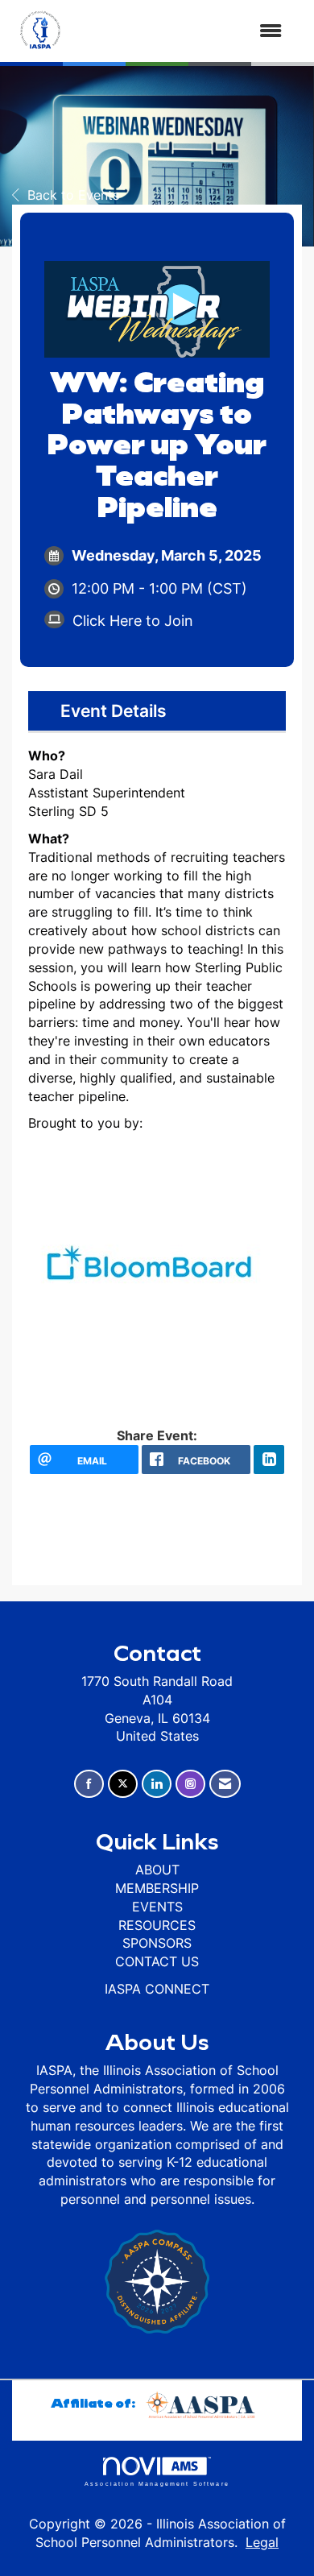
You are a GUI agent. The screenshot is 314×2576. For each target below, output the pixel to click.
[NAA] (203, 2402)
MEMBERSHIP (157, 1888)
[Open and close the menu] (183, 31)
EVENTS (157, 1907)
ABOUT (157, 1870)
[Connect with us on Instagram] (190, 1784)
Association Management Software (157, 2483)
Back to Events (73, 195)
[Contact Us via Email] (225, 1784)
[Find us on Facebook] (89, 1784)
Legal (262, 2542)
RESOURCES (157, 1925)
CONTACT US (157, 1961)
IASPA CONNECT (157, 1989)
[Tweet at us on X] (123, 1784)
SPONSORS (157, 1943)
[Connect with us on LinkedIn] (157, 1784)
